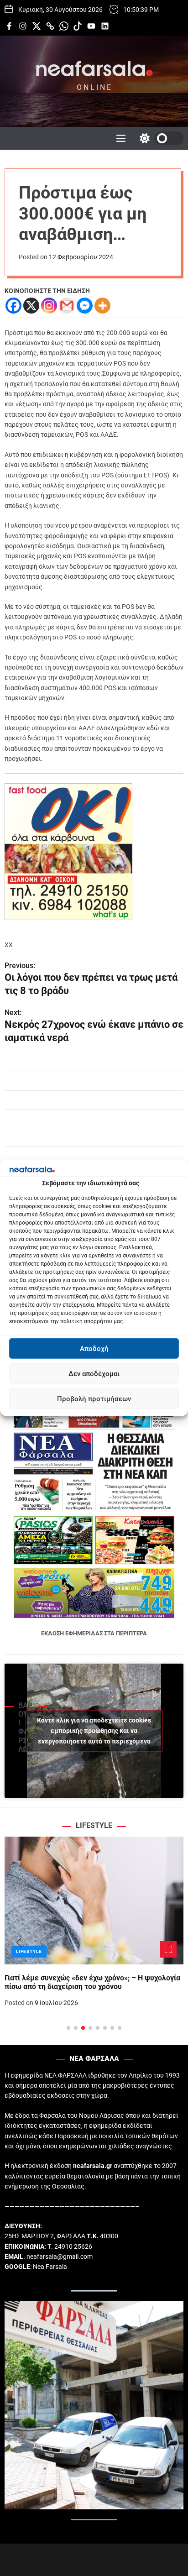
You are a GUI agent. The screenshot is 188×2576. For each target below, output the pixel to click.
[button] (19, 1943)
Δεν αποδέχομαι (94, 1374)
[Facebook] (13, 306)
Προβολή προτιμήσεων (94, 1399)
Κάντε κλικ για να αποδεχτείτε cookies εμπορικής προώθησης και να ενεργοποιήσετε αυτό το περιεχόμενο (94, 1730)
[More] (102, 306)
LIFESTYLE (29, 1951)
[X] (31, 306)
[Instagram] (49, 306)
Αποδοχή (94, 1349)
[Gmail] (67, 306)
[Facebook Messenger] (85, 306)
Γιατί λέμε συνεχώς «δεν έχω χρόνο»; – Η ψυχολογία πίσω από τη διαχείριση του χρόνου (92, 1982)
